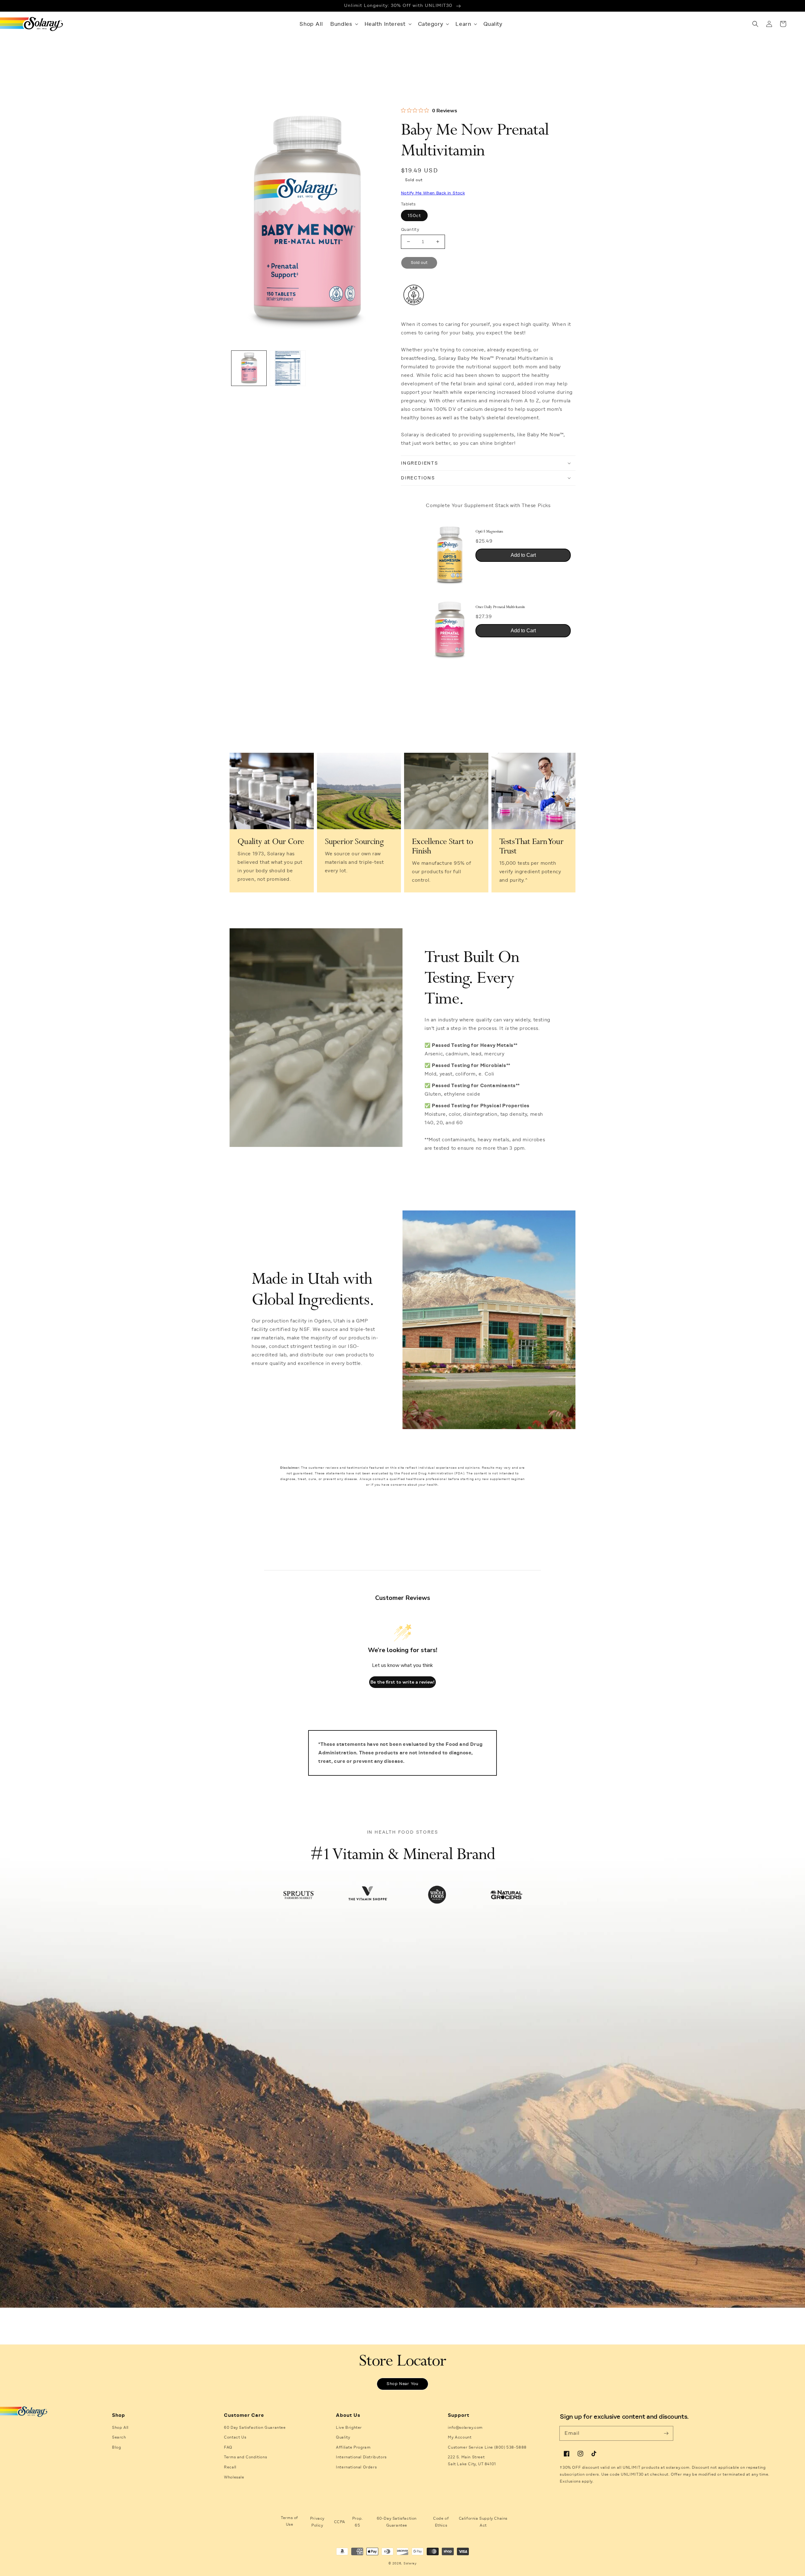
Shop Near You (402, 2384)
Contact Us (235, 2437)
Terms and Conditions (245, 2457)
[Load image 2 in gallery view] (288, 368)
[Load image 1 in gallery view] (249, 368)
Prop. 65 (358, 2522)
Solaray (410, 2563)
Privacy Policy (317, 2522)
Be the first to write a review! (402, 1682)
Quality (343, 2437)
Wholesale (234, 2477)
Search (119, 2437)
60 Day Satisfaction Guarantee (255, 2428)
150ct (414, 215)
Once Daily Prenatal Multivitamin (500, 607)
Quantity (410, 229)
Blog (116, 2447)
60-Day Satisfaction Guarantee (397, 2522)
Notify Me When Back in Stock (433, 193)
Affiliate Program (353, 2447)
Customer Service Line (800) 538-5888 (487, 2447)
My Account (460, 2437)
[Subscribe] (666, 2433)
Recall (230, 2467)
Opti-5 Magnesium (489, 532)
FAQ (228, 2447)
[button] (343, 24)
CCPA (340, 2522)
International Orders (356, 2467)
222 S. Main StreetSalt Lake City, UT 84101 (472, 2461)
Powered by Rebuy (488, 672)
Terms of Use (289, 2521)
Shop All (120, 2428)
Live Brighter (349, 2428)
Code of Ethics (441, 2522)
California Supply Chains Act (483, 2522)
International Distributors (361, 2457)
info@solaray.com (465, 2428)
